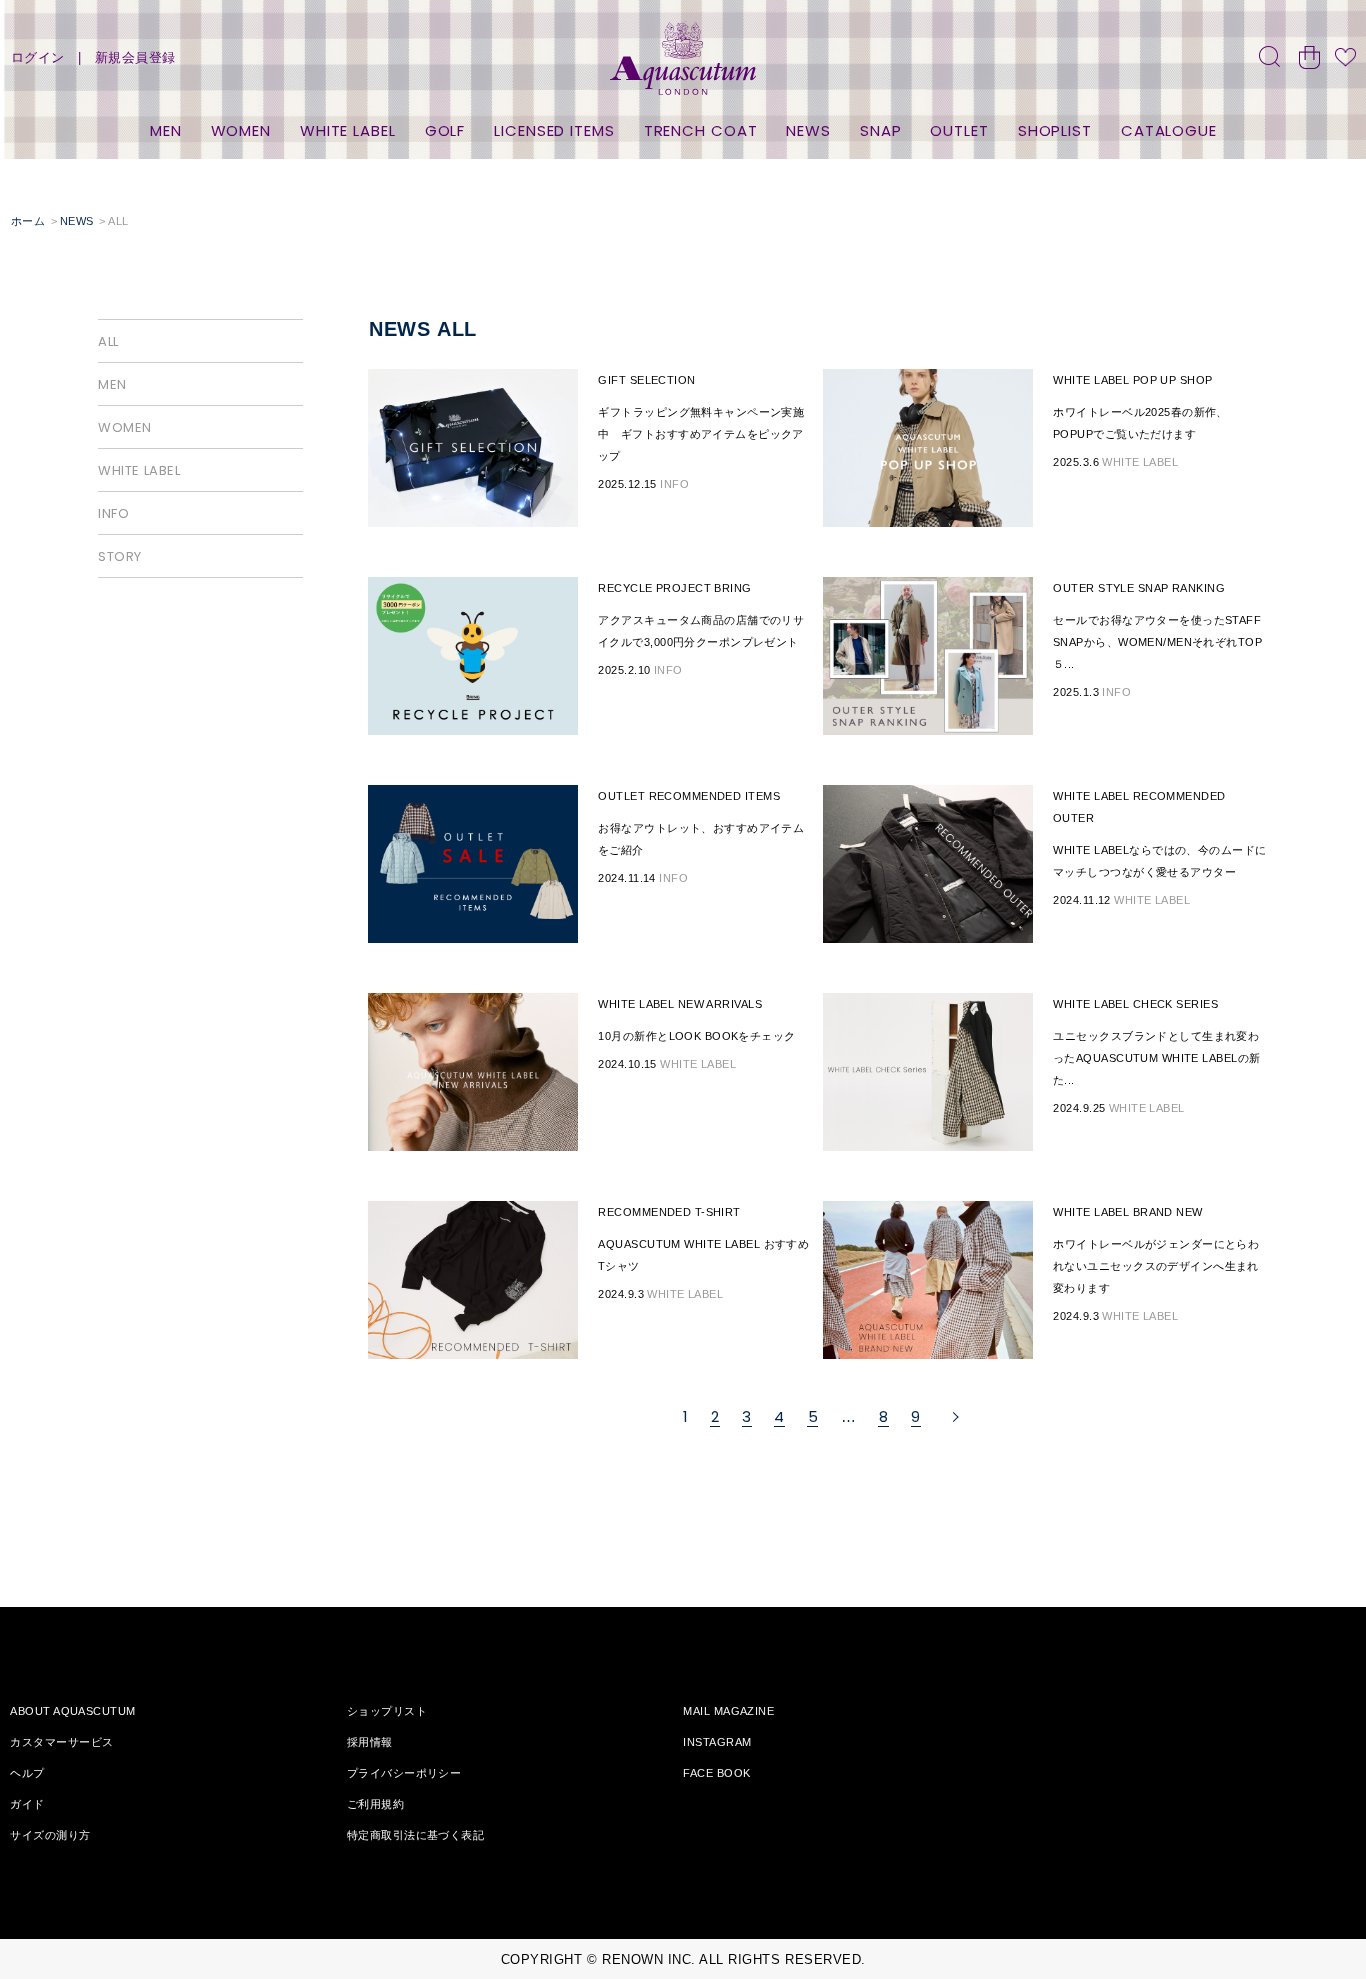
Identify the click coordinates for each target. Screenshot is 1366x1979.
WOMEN (241, 130)
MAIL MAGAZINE (728, 1711)
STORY (120, 556)
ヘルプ (27, 1773)
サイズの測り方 (50, 1835)
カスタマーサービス (61, 1742)
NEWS (808, 130)
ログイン (38, 57)
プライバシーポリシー (404, 1773)
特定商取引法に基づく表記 (415, 1835)
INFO (113, 513)
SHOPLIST (1055, 130)
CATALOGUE (1169, 130)
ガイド (27, 1804)
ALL (108, 341)
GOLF (445, 130)
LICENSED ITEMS (554, 130)
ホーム (28, 221)
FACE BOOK (716, 1773)
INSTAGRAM (717, 1742)
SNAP (881, 130)
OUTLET (959, 130)
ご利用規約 (375, 1804)
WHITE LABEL (348, 130)
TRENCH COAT (701, 130)
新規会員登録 (135, 57)
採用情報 (370, 1742)
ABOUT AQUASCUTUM (72, 1711)
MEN (166, 130)
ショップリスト (387, 1711)
